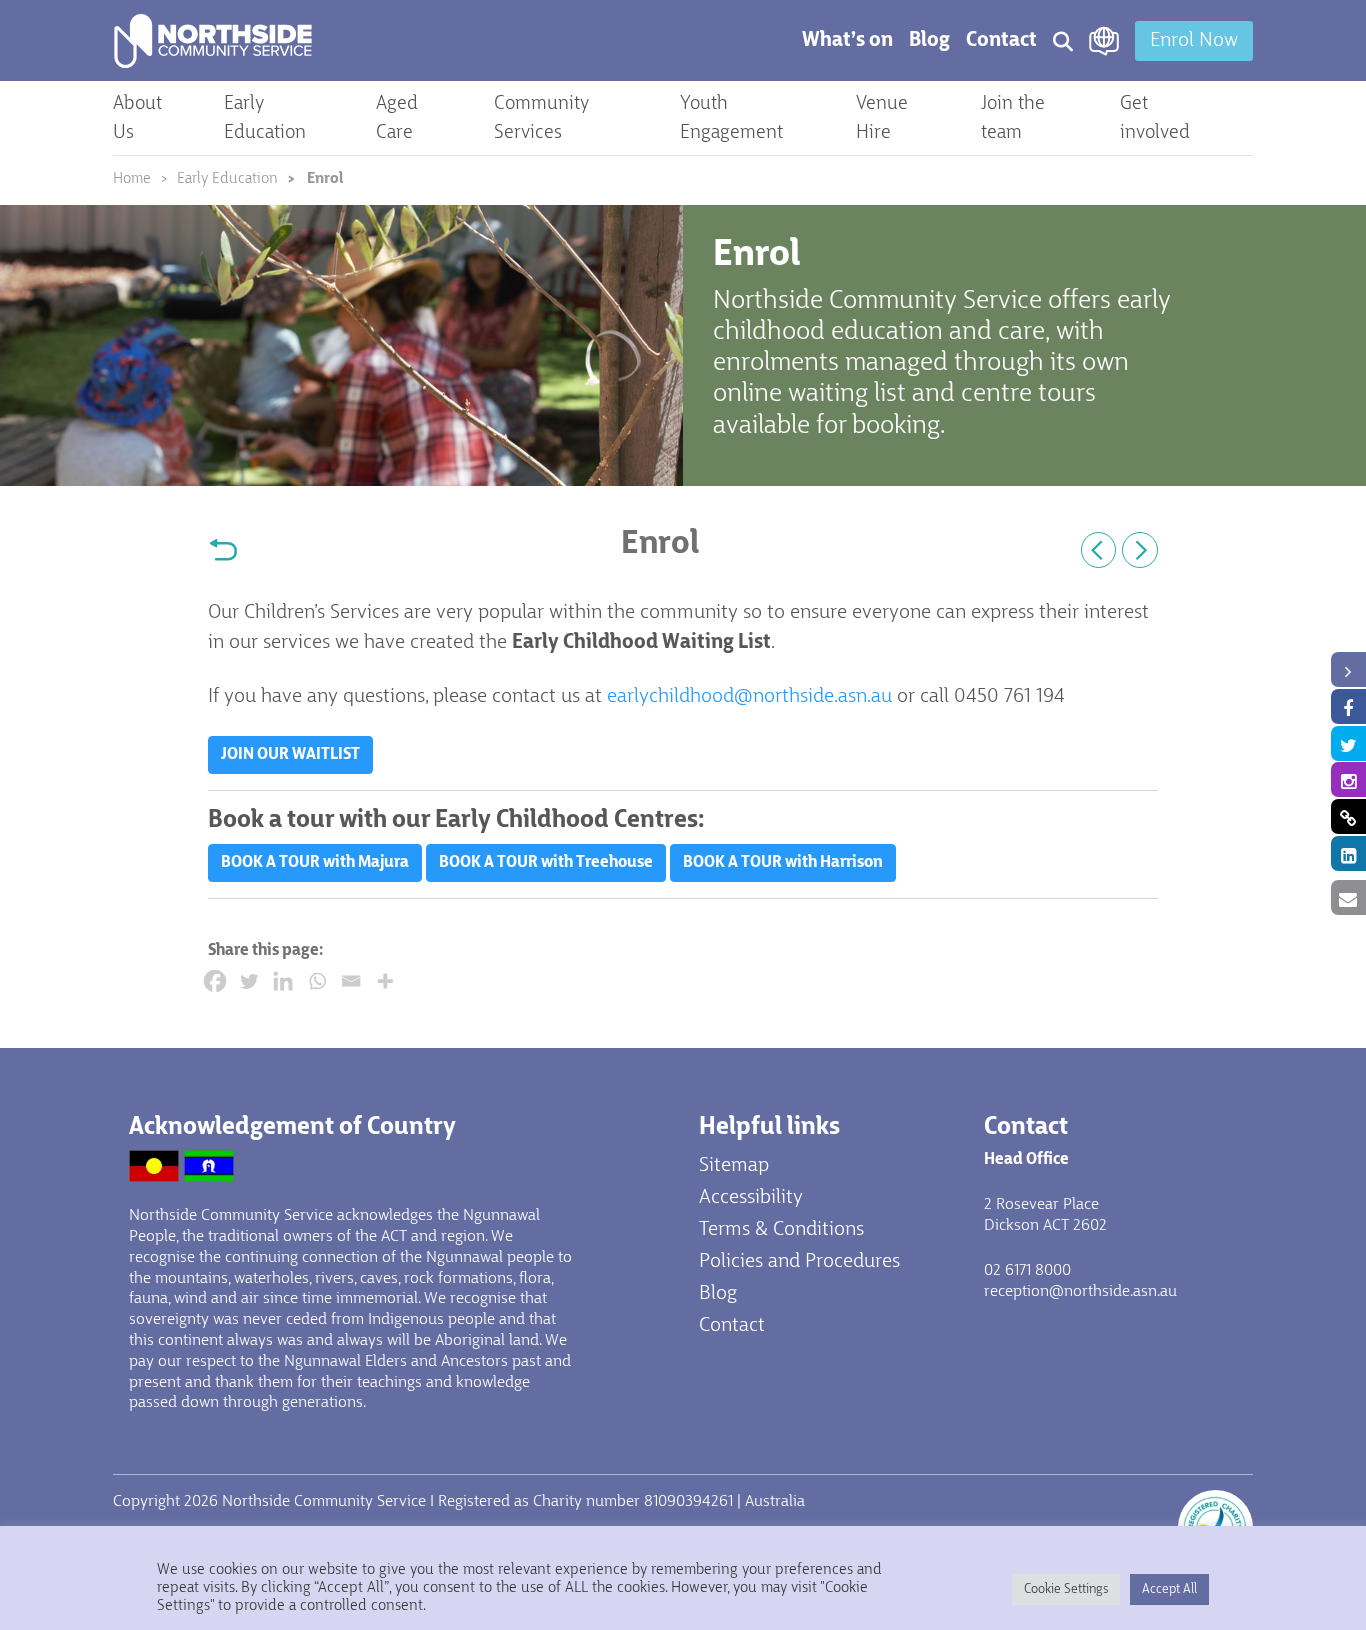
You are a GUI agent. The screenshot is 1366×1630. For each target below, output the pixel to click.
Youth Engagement (731, 119)
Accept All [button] (1169, 1589)
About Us (137, 119)
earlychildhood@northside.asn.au (749, 697)
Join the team (1013, 119)
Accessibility (751, 1198)
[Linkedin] (283, 981)
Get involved (1155, 119)
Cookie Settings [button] (1066, 1589)
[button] (290, 755)
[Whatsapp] (317, 981)
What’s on (847, 41)
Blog (929, 41)
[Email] (351, 981)
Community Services (541, 119)
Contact (1001, 41)
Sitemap (734, 1166)
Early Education (265, 119)
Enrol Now (1194, 41)
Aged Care (397, 119)
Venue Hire (882, 119)
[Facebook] (215, 981)
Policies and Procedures (799, 1262)
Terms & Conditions (781, 1230)
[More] (385, 981)
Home (132, 179)
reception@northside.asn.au (1080, 1292)
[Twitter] (249, 981)
